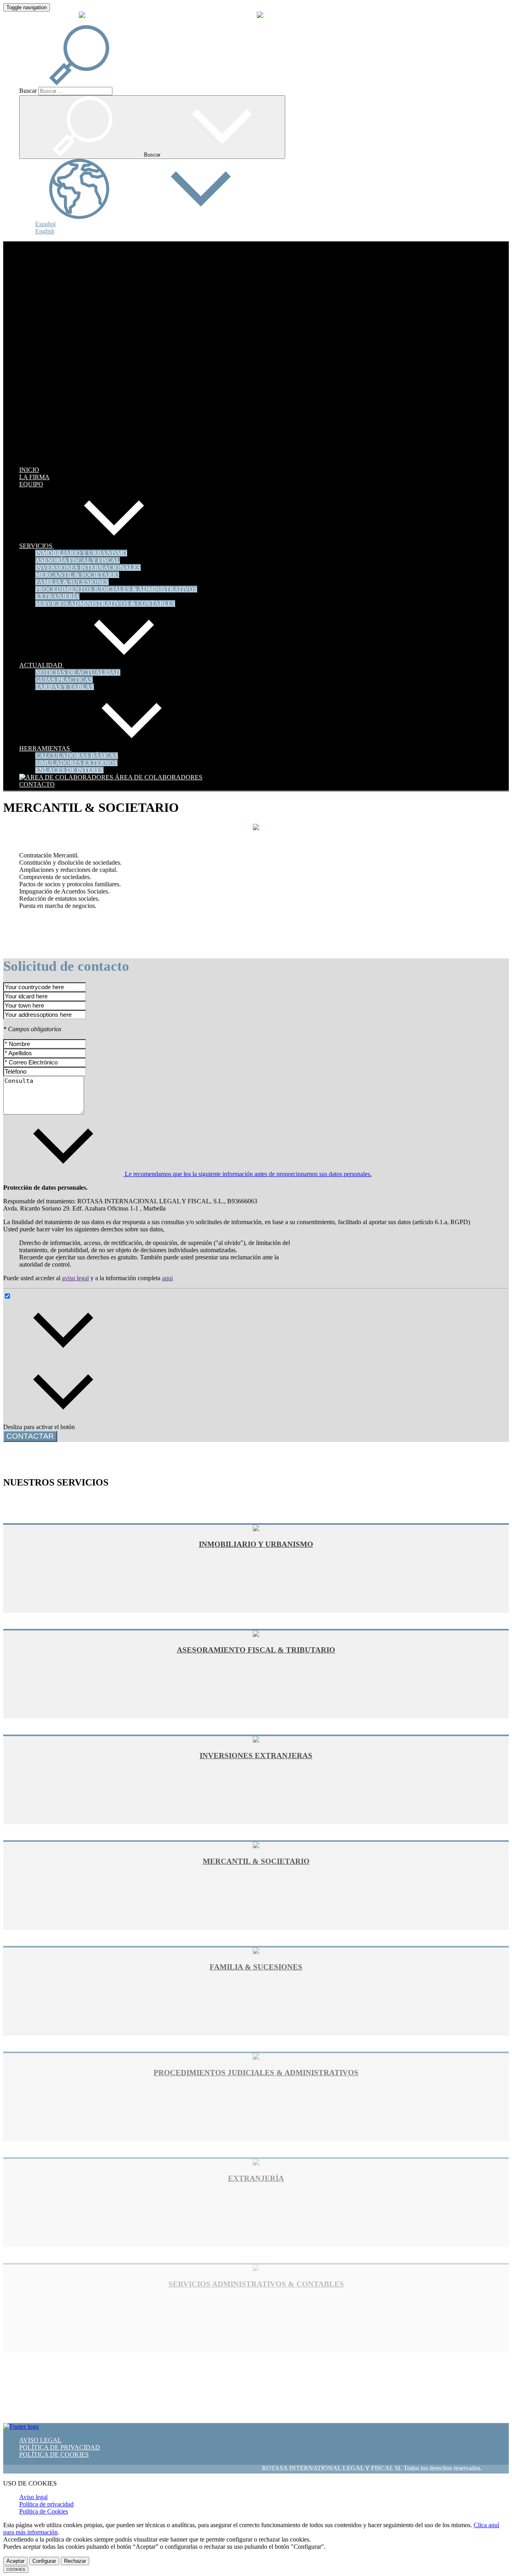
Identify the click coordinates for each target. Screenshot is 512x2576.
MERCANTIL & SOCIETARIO (77, 575)
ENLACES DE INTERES (69, 770)
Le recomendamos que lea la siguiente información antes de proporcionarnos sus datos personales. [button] (247, 1174)
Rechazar (75, 2561)
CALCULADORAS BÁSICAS (77, 756)
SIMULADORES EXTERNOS (76, 763)
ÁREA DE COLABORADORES (158, 777)
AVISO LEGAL (40, 2440)
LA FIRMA (34, 477)
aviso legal (75, 1278)
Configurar (44, 2561)
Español (45, 224)
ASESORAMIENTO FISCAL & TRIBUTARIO (256, 1650)
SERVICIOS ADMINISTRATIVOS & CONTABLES (105, 603)
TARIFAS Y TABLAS (65, 687)
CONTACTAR (30, 1436)
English (45, 231)
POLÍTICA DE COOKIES (54, 2455)
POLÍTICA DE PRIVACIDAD (60, 2447)
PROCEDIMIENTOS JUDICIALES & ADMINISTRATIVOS (116, 589)
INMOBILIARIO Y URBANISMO (81, 553)
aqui (167, 1278)
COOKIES (16, 2569)
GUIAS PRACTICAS (64, 680)
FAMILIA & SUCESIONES (72, 582)
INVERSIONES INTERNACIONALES (88, 567)
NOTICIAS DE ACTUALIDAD (78, 672)
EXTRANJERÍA (57, 596)
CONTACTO (37, 784)
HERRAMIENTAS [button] (45, 748)
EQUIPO (31, 484)
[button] (89, 83)
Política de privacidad (46, 2504)
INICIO (29, 470)
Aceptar (15, 2561)
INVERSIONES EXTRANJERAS (256, 1756)
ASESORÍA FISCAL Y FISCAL (78, 560)
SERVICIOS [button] (37, 546)
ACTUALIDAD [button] (42, 665)
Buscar (28, 91)
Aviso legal (33, 2497)
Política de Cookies (44, 2511)
